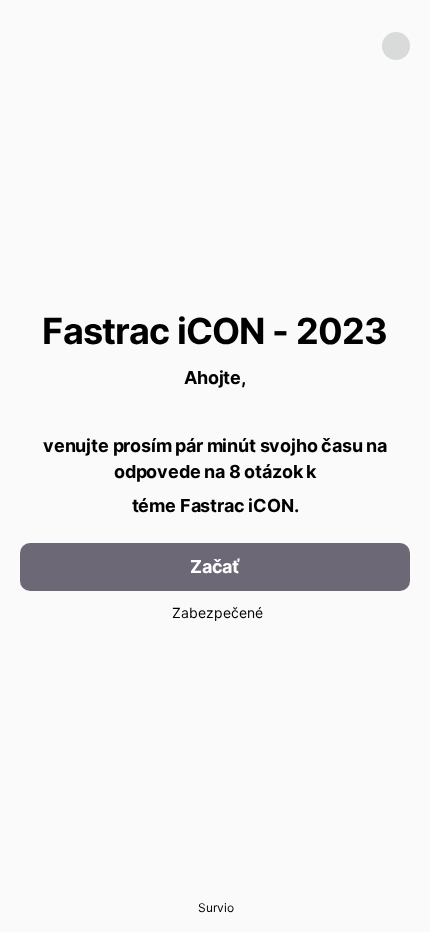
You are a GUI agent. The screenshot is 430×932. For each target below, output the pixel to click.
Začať (215, 566)
